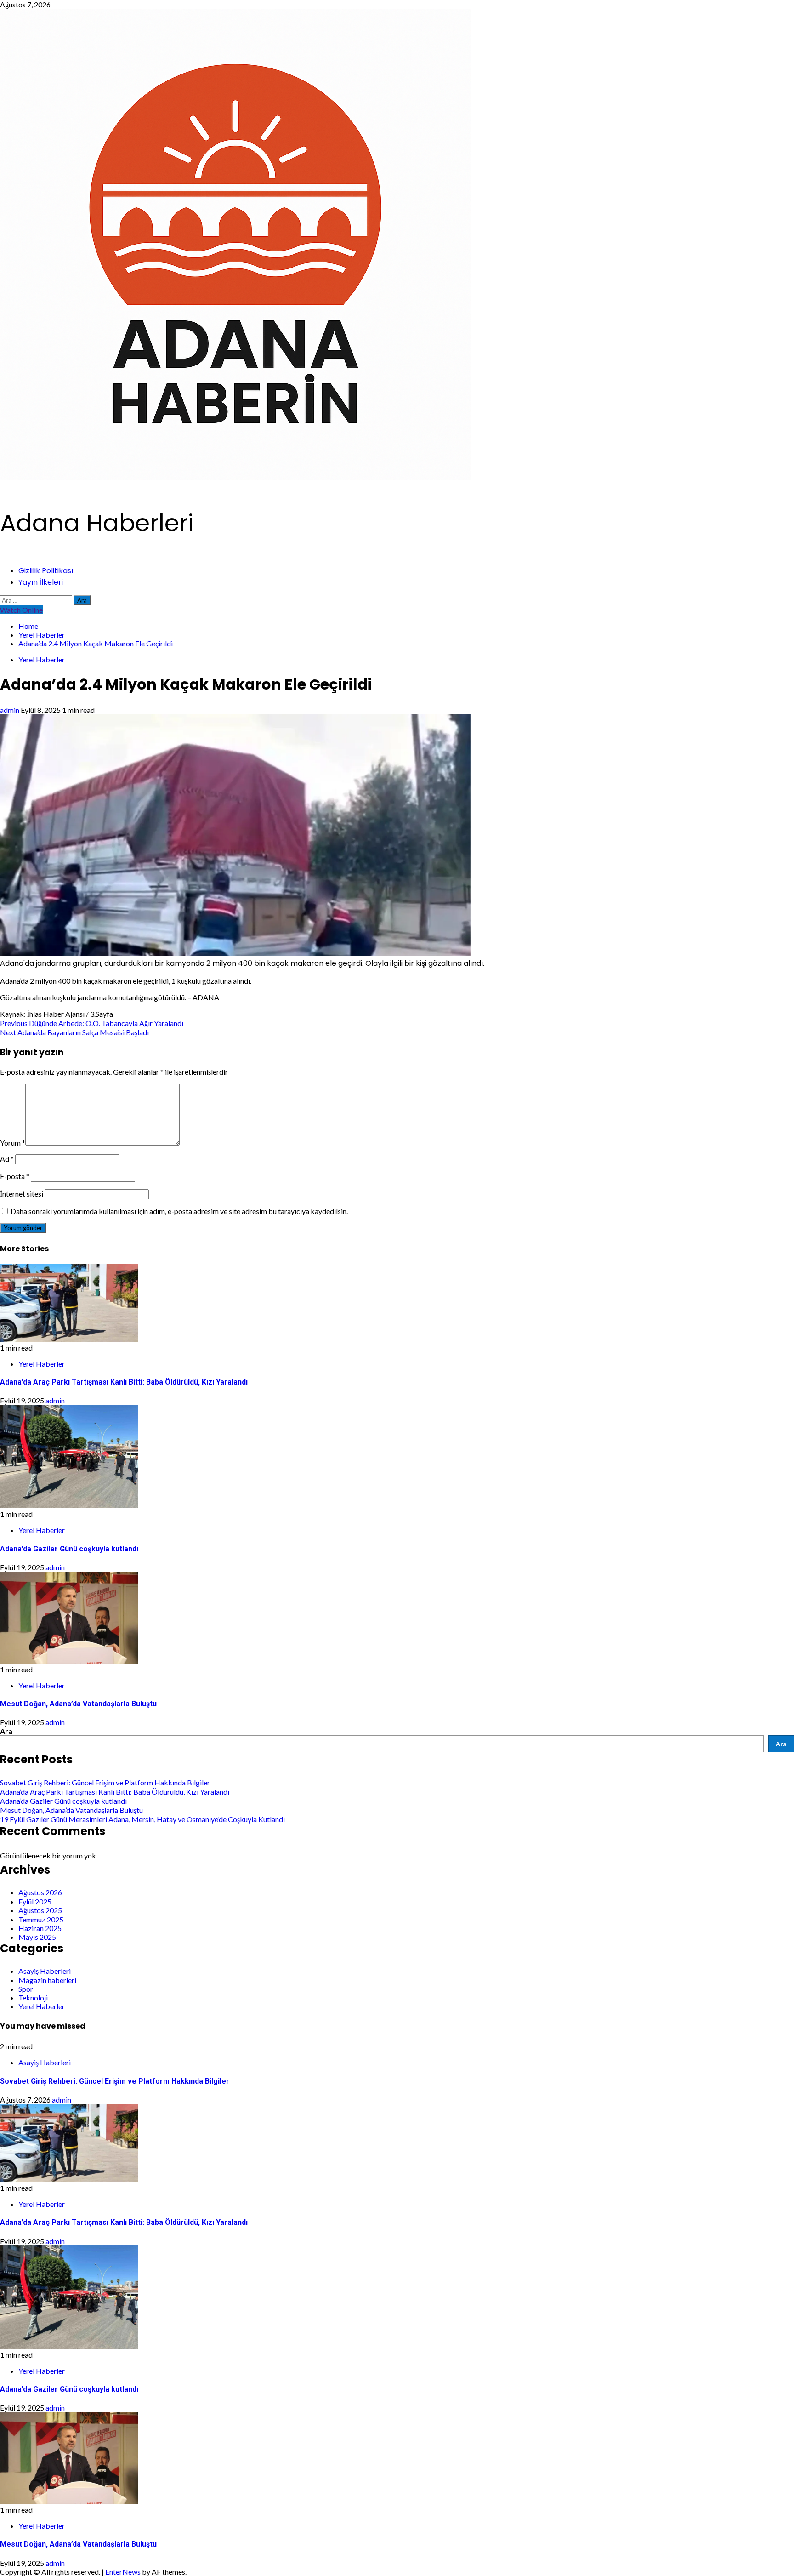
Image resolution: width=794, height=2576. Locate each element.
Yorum (13, 1143)
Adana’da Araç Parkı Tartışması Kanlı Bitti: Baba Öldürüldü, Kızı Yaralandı (124, 1382)
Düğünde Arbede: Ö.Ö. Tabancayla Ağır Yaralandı (92, 1023)
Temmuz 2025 (41, 1919)
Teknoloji (33, 1998)
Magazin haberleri (47, 1980)
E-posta (15, 1176)
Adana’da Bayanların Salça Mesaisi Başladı (74, 1032)
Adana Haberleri (97, 523)
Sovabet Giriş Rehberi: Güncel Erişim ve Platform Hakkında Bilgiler (105, 1782)
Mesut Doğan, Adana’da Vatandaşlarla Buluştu (78, 1704)
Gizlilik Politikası (46, 571)
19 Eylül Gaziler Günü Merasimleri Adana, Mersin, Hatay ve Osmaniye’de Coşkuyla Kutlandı (142, 1819)
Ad (7, 1159)
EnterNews (123, 2572)
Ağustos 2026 (40, 1892)
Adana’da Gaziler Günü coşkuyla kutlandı (69, 1549)
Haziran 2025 (40, 1928)
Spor (26, 1989)
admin (10, 710)
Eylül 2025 (35, 1901)
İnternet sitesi (22, 1194)
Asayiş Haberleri (45, 1971)
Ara (6, 1731)
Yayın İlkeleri (41, 582)
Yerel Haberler (42, 659)
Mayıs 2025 (37, 1937)
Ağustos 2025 (40, 1910)
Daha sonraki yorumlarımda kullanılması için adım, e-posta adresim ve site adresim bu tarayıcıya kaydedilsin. (179, 1211)
